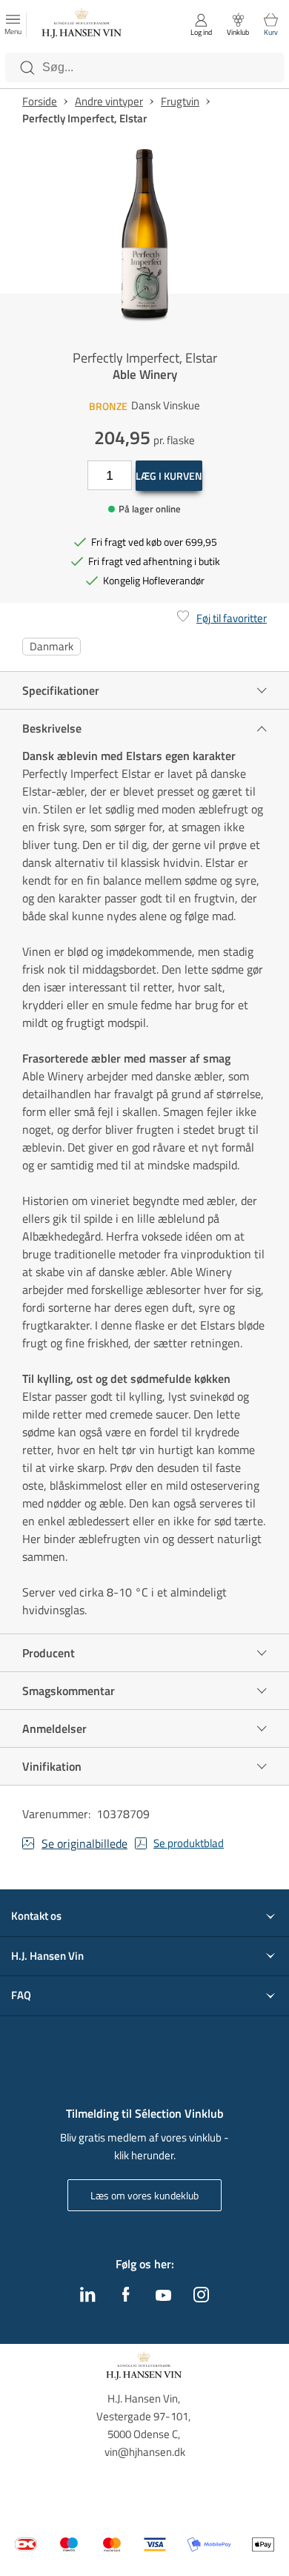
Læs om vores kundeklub (144, 2195)
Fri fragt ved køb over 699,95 (154, 542)
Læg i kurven (169, 476)
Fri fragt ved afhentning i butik (154, 561)
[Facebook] (126, 2298)
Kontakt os (36, 1916)
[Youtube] (163, 2296)
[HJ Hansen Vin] (82, 25)
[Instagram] (201, 2298)
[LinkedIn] (88, 2298)
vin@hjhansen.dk (145, 2452)
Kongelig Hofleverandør (154, 580)
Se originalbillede (84, 1843)
